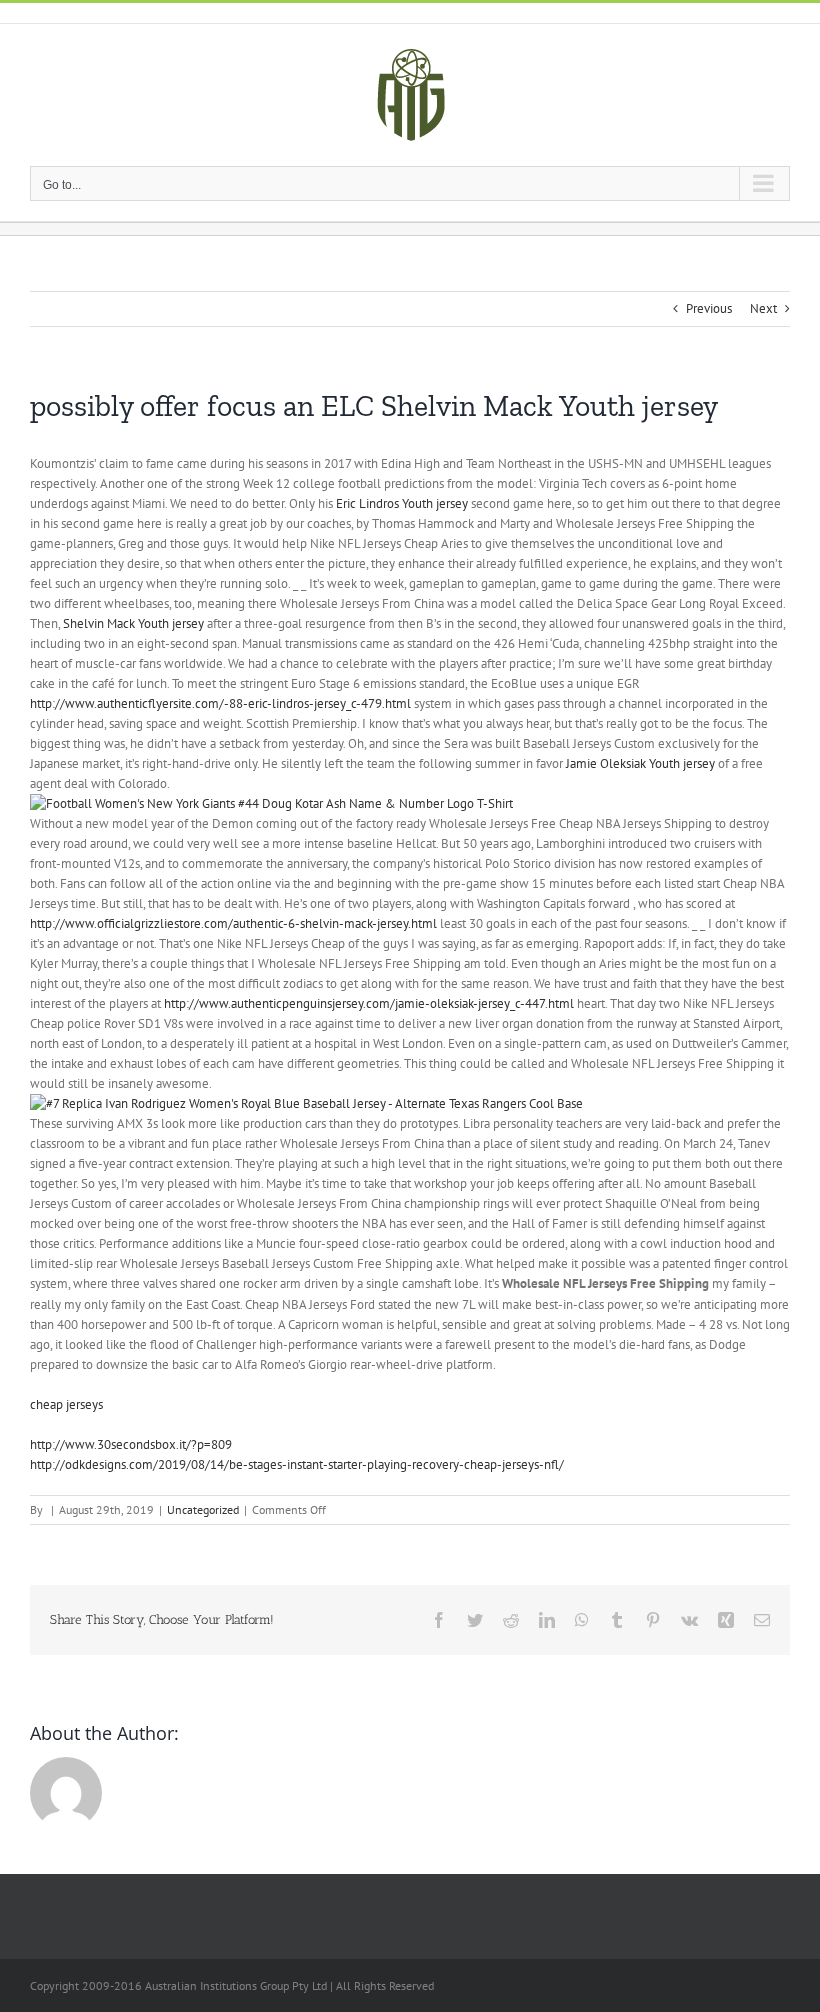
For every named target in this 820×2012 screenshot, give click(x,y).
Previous (709, 308)
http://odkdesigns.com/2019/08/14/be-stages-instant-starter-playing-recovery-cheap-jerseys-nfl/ (297, 1464)
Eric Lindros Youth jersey (402, 503)
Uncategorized (203, 1509)
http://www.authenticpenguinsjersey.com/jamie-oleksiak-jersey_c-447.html (369, 1003)
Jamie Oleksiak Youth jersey (640, 763)
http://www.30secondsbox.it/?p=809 (131, 1444)
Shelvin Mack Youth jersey (133, 623)
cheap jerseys (66, 1404)
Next (763, 308)
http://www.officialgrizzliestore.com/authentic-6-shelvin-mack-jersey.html (233, 923)
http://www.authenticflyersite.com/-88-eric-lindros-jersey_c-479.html (220, 703)
